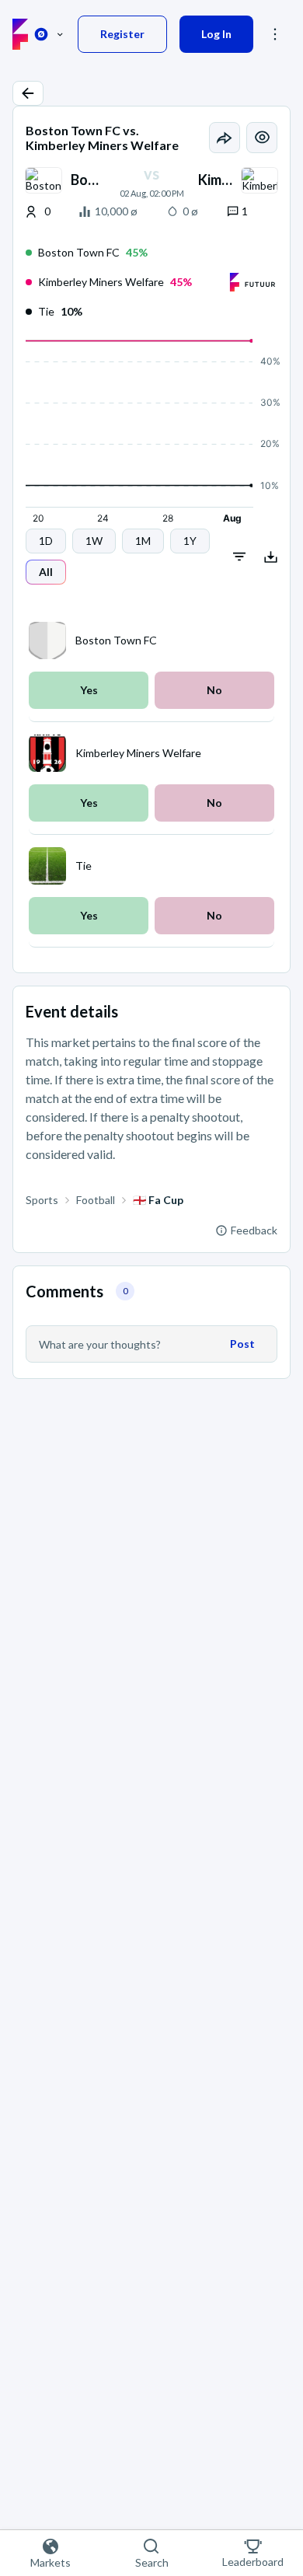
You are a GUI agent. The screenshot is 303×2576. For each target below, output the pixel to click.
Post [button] (242, 1344)
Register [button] (122, 34)
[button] (28, 93)
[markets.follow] (262, 138)
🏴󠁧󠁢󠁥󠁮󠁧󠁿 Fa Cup (158, 1200)
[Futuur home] (20, 34)
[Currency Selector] (49, 34)
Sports (42, 1200)
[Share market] (225, 138)
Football (96, 1200)
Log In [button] (216, 34)
